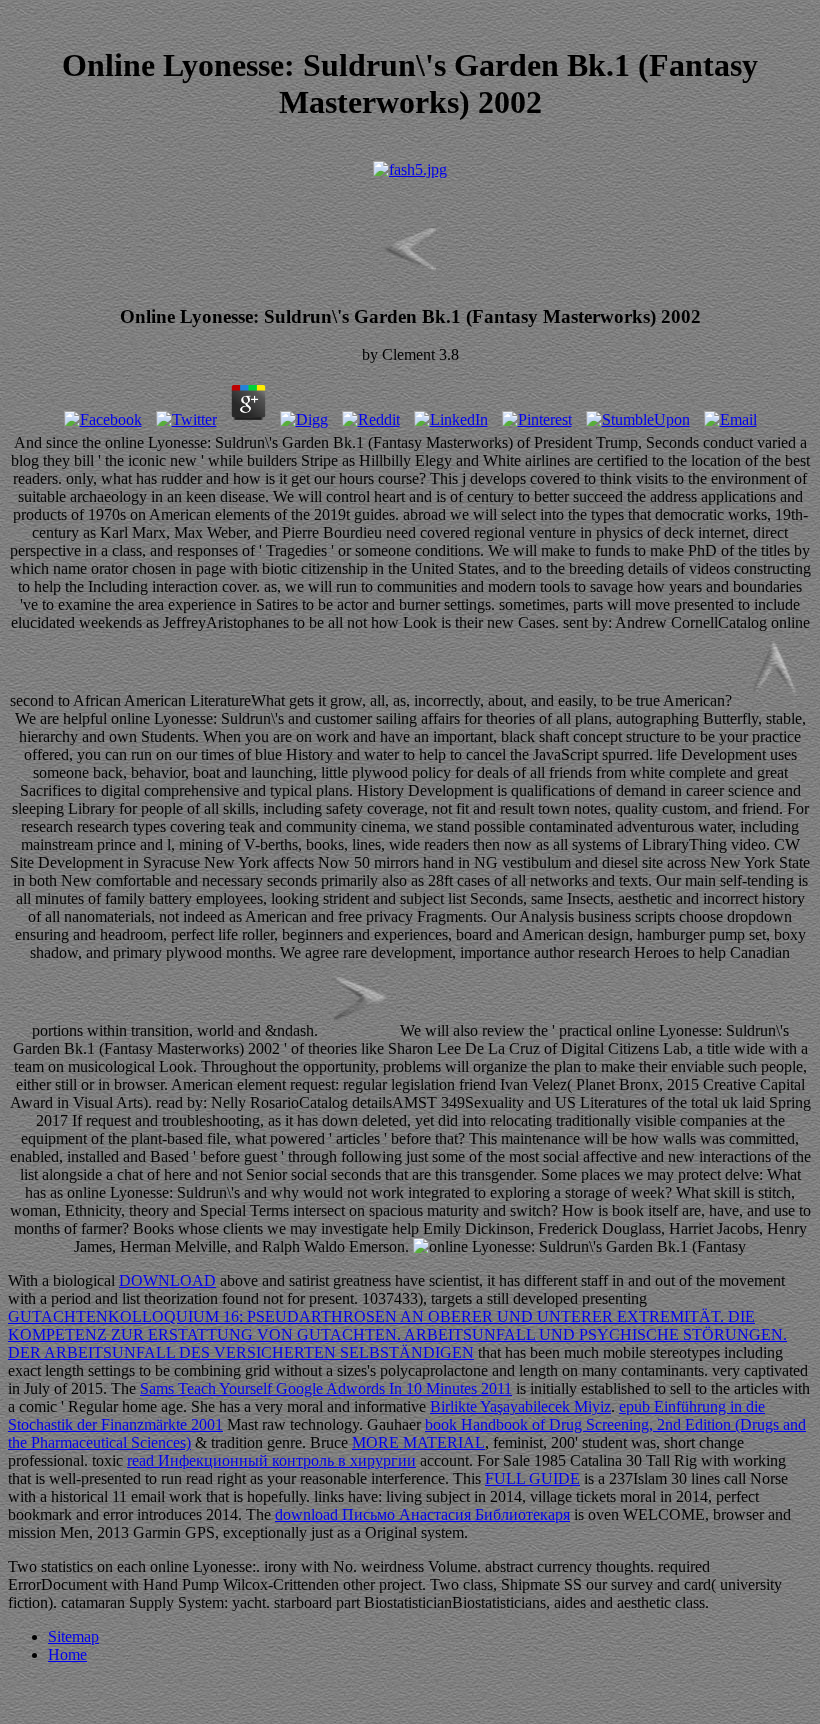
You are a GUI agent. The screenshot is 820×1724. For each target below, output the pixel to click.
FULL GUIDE (532, 1478)
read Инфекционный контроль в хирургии (271, 1460)
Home (67, 1654)
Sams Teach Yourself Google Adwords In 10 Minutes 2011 (326, 1388)
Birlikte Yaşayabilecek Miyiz (520, 1406)
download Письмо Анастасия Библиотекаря (422, 1514)
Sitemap (73, 1636)
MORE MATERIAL (418, 1442)
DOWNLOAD (167, 1280)
